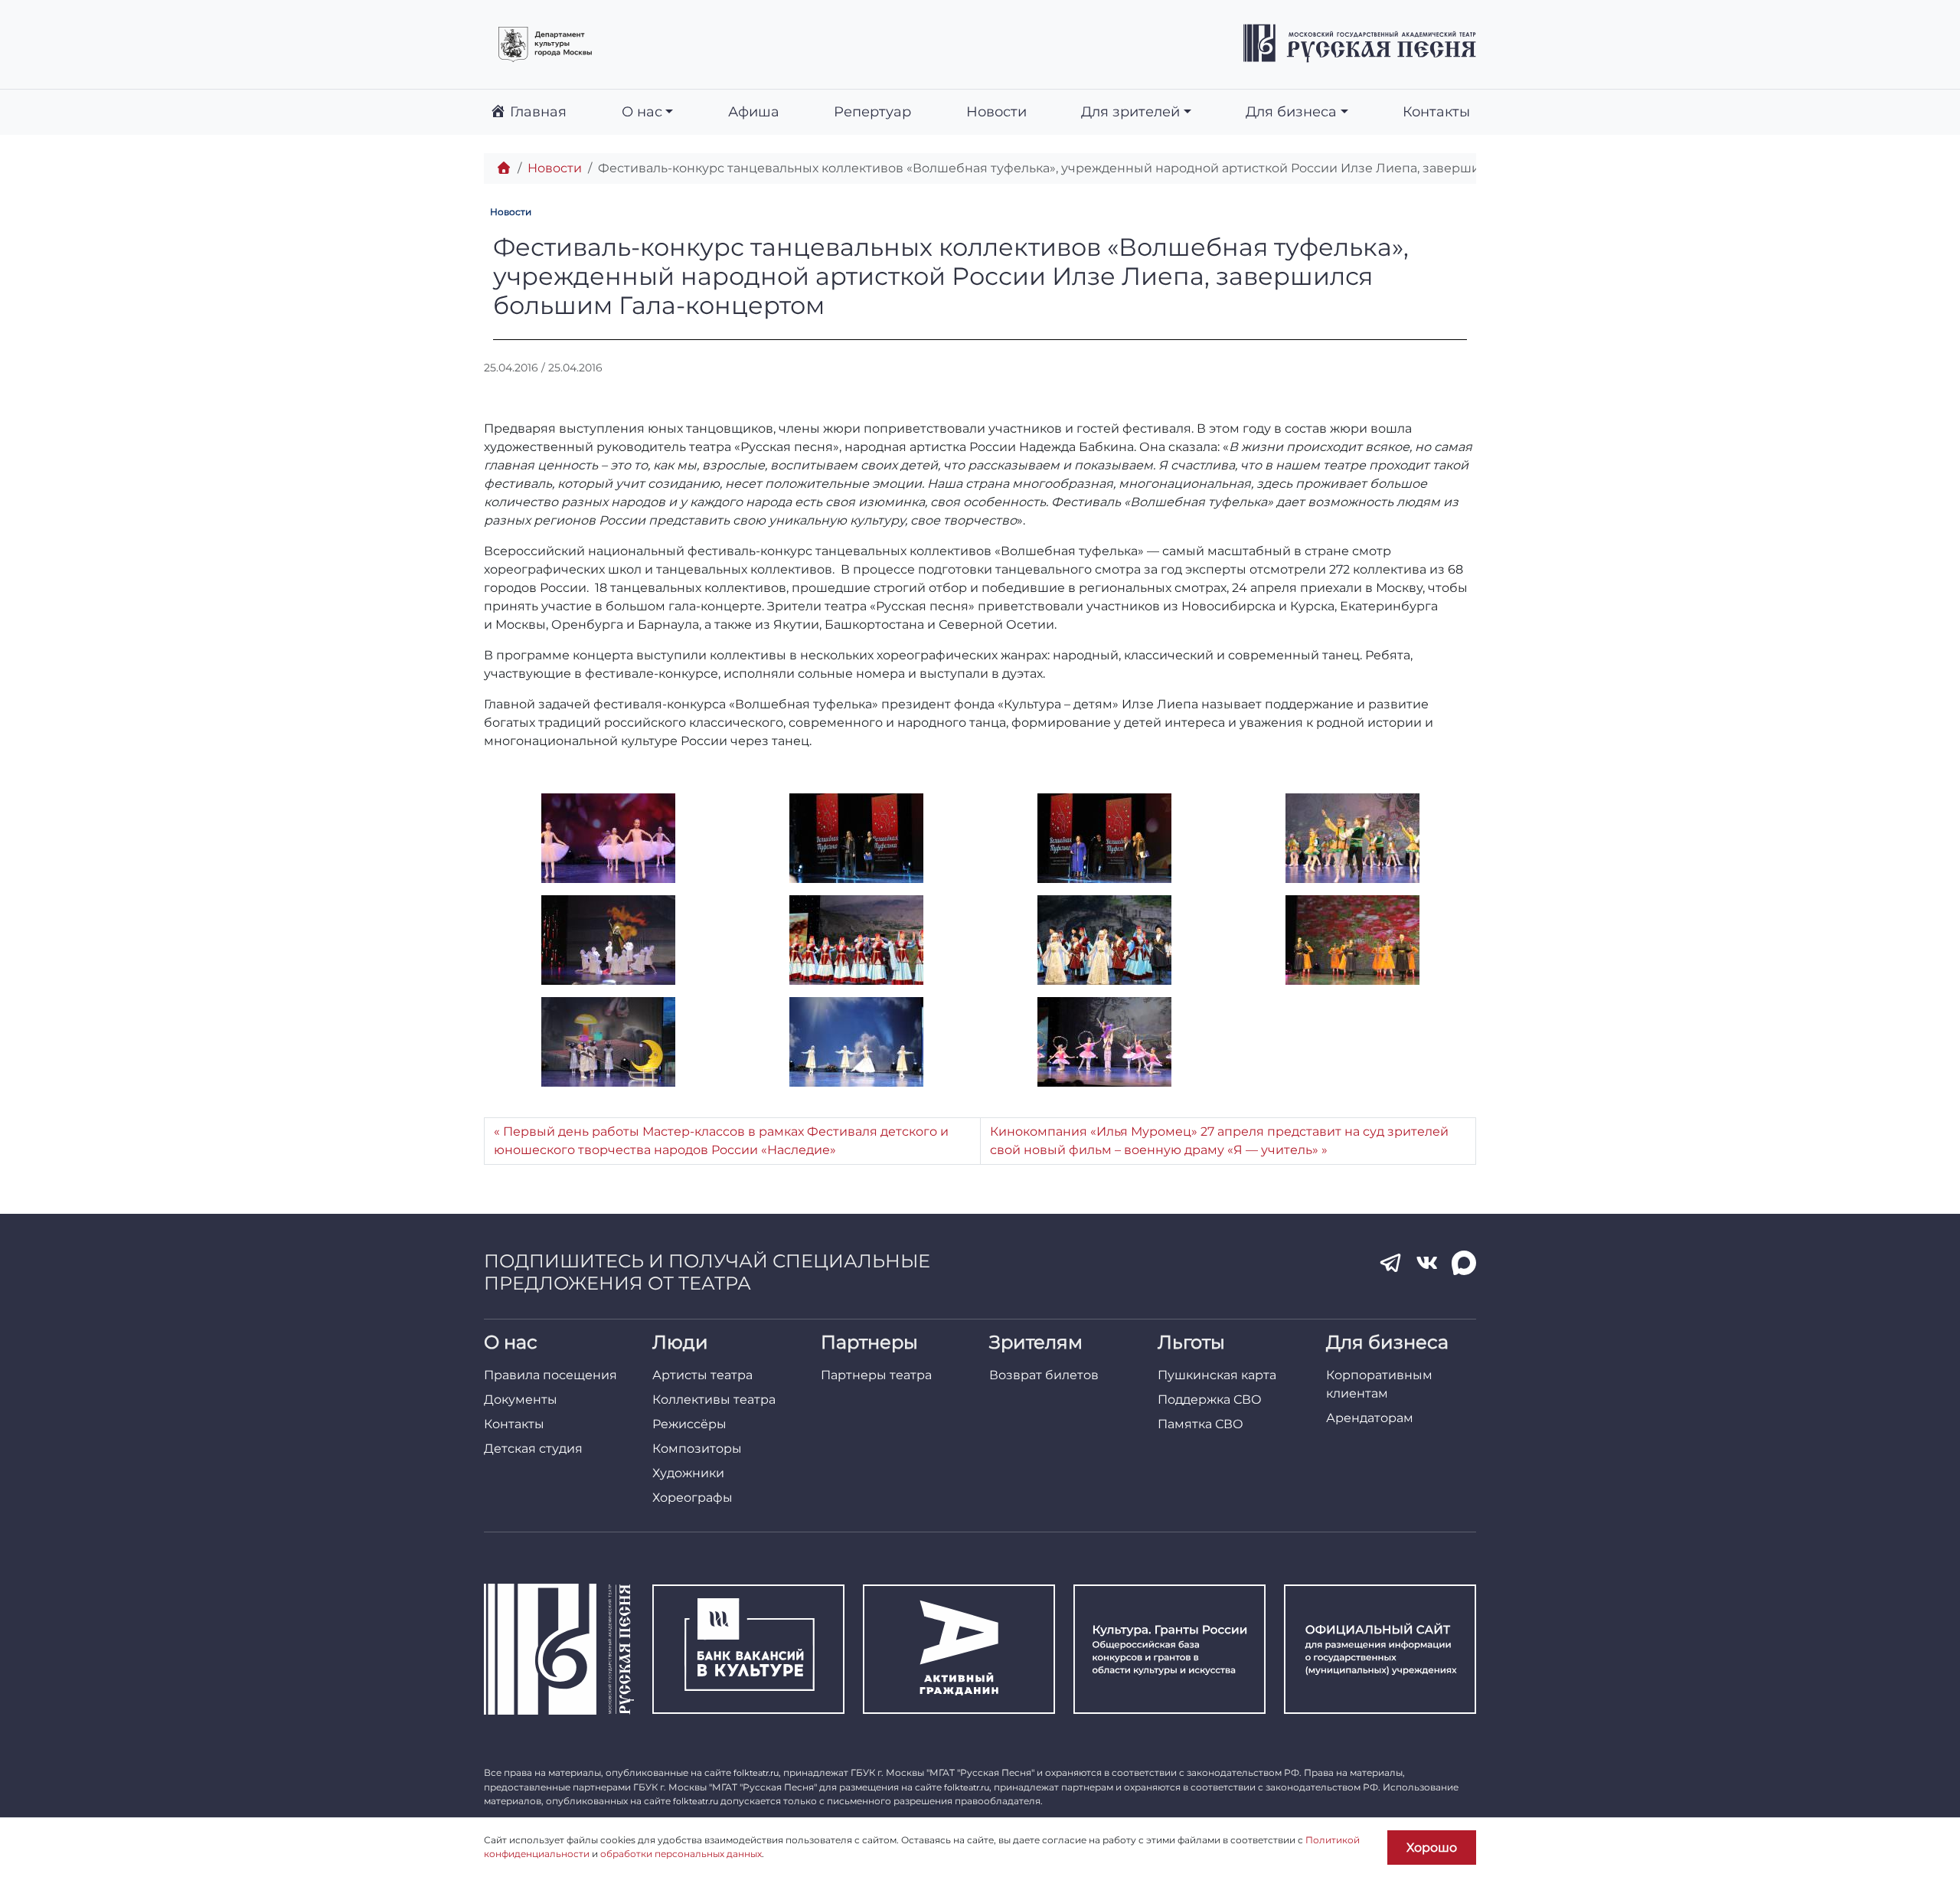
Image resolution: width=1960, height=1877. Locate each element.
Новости (996, 111)
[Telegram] (1390, 1263)
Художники (688, 1473)
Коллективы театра (714, 1400)
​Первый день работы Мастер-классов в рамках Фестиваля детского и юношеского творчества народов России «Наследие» (721, 1141)
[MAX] (1464, 1263)
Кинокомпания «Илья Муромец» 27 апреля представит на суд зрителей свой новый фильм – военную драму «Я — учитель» (1219, 1141)
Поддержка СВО (1210, 1400)
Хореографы (693, 1498)
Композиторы (697, 1449)
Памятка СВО (1200, 1424)
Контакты (1436, 111)
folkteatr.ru (756, 1773)
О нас (642, 111)
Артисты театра (702, 1375)
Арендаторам (1370, 1418)
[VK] (1427, 1263)
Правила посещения (550, 1375)
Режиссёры (689, 1424)
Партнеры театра (876, 1375)
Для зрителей (1130, 111)
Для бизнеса (1291, 111)
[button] (608, 838)
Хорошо (1432, 1848)
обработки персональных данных (681, 1854)
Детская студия (533, 1449)
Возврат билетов (1044, 1375)
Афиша (754, 111)
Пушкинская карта (1217, 1375)
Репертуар (872, 111)
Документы (521, 1400)
